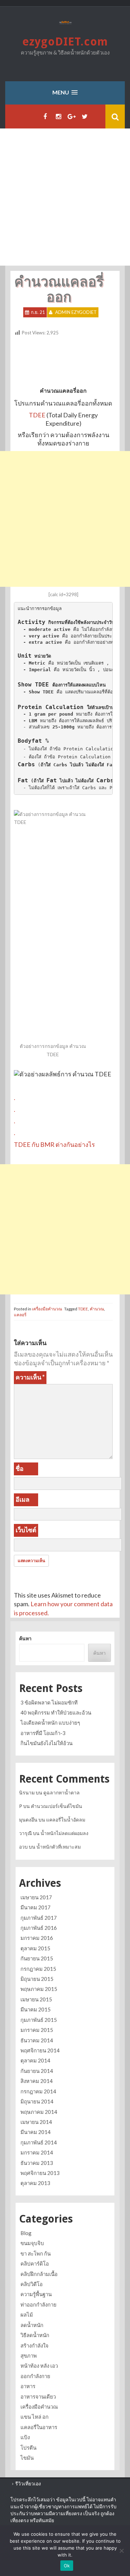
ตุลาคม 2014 (35, 2060)
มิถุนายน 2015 (37, 1979)
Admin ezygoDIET (76, 312)
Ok (67, 2566)
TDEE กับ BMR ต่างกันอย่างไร (54, 1144)
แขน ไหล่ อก (34, 2417)
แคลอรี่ (20, 1315)
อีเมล (23, 1499)
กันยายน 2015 (37, 1958)
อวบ (23, 1847)
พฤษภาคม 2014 (39, 2112)
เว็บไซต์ (26, 1530)
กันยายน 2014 (37, 2071)
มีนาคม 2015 (36, 2009)
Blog (26, 2233)
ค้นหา (25, 1638)
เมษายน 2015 (36, 1999)
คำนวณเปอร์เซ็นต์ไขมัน (57, 1806)
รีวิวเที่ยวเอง (28, 2483)
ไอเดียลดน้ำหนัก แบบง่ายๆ (50, 1723)
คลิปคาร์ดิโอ (35, 2264)
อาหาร (28, 2386)
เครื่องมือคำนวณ (47, 1309)
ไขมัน (27, 2458)
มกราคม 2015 (37, 2030)
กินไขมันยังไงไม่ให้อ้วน (46, 1743)
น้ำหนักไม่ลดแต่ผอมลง (64, 1833)
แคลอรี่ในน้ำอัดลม (66, 1820)
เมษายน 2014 (36, 2122)
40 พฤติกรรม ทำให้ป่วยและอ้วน (56, 1712)
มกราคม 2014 (37, 2152)
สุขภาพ (29, 2356)
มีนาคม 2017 (36, 1907)
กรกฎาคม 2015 (38, 1969)
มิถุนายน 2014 (37, 2101)
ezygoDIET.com (65, 42)
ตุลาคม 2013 (35, 2183)
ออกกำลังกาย (35, 2376)
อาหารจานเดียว (38, 2396)
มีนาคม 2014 (36, 2132)
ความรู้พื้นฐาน (36, 2294)
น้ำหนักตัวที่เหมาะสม (59, 1847)
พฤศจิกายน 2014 (40, 2050)
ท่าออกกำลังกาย (38, 2304)
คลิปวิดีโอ (32, 2284)
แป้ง (25, 2437)
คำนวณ (97, 1309)
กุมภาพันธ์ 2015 (39, 2020)
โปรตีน (28, 2448)
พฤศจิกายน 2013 (40, 2173)
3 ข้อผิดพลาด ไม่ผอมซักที (49, 1702)
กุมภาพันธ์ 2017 (39, 1918)
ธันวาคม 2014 (37, 2040)
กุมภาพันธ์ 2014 (39, 2142)
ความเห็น (30, 1377)
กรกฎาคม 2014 (38, 2091)
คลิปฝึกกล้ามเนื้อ (39, 2274)
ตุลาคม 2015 (35, 1948)
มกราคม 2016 (37, 1938)
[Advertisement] (65, 197)
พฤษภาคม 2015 (39, 1989)
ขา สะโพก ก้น (36, 2253)
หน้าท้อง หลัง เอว (39, 2366)
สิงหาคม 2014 (37, 2081)
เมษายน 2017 (36, 1897)
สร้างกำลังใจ (34, 2345)
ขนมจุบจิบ (32, 2243)
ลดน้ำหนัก (32, 2325)
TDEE (38, 415)
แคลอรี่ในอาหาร (39, 2427)
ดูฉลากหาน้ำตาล (62, 1793)
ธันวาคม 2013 (37, 2163)
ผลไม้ (27, 2315)
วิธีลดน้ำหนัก (35, 2335)
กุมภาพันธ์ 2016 (39, 1928)
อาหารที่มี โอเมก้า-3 (43, 1733)
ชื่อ (20, 1468)
